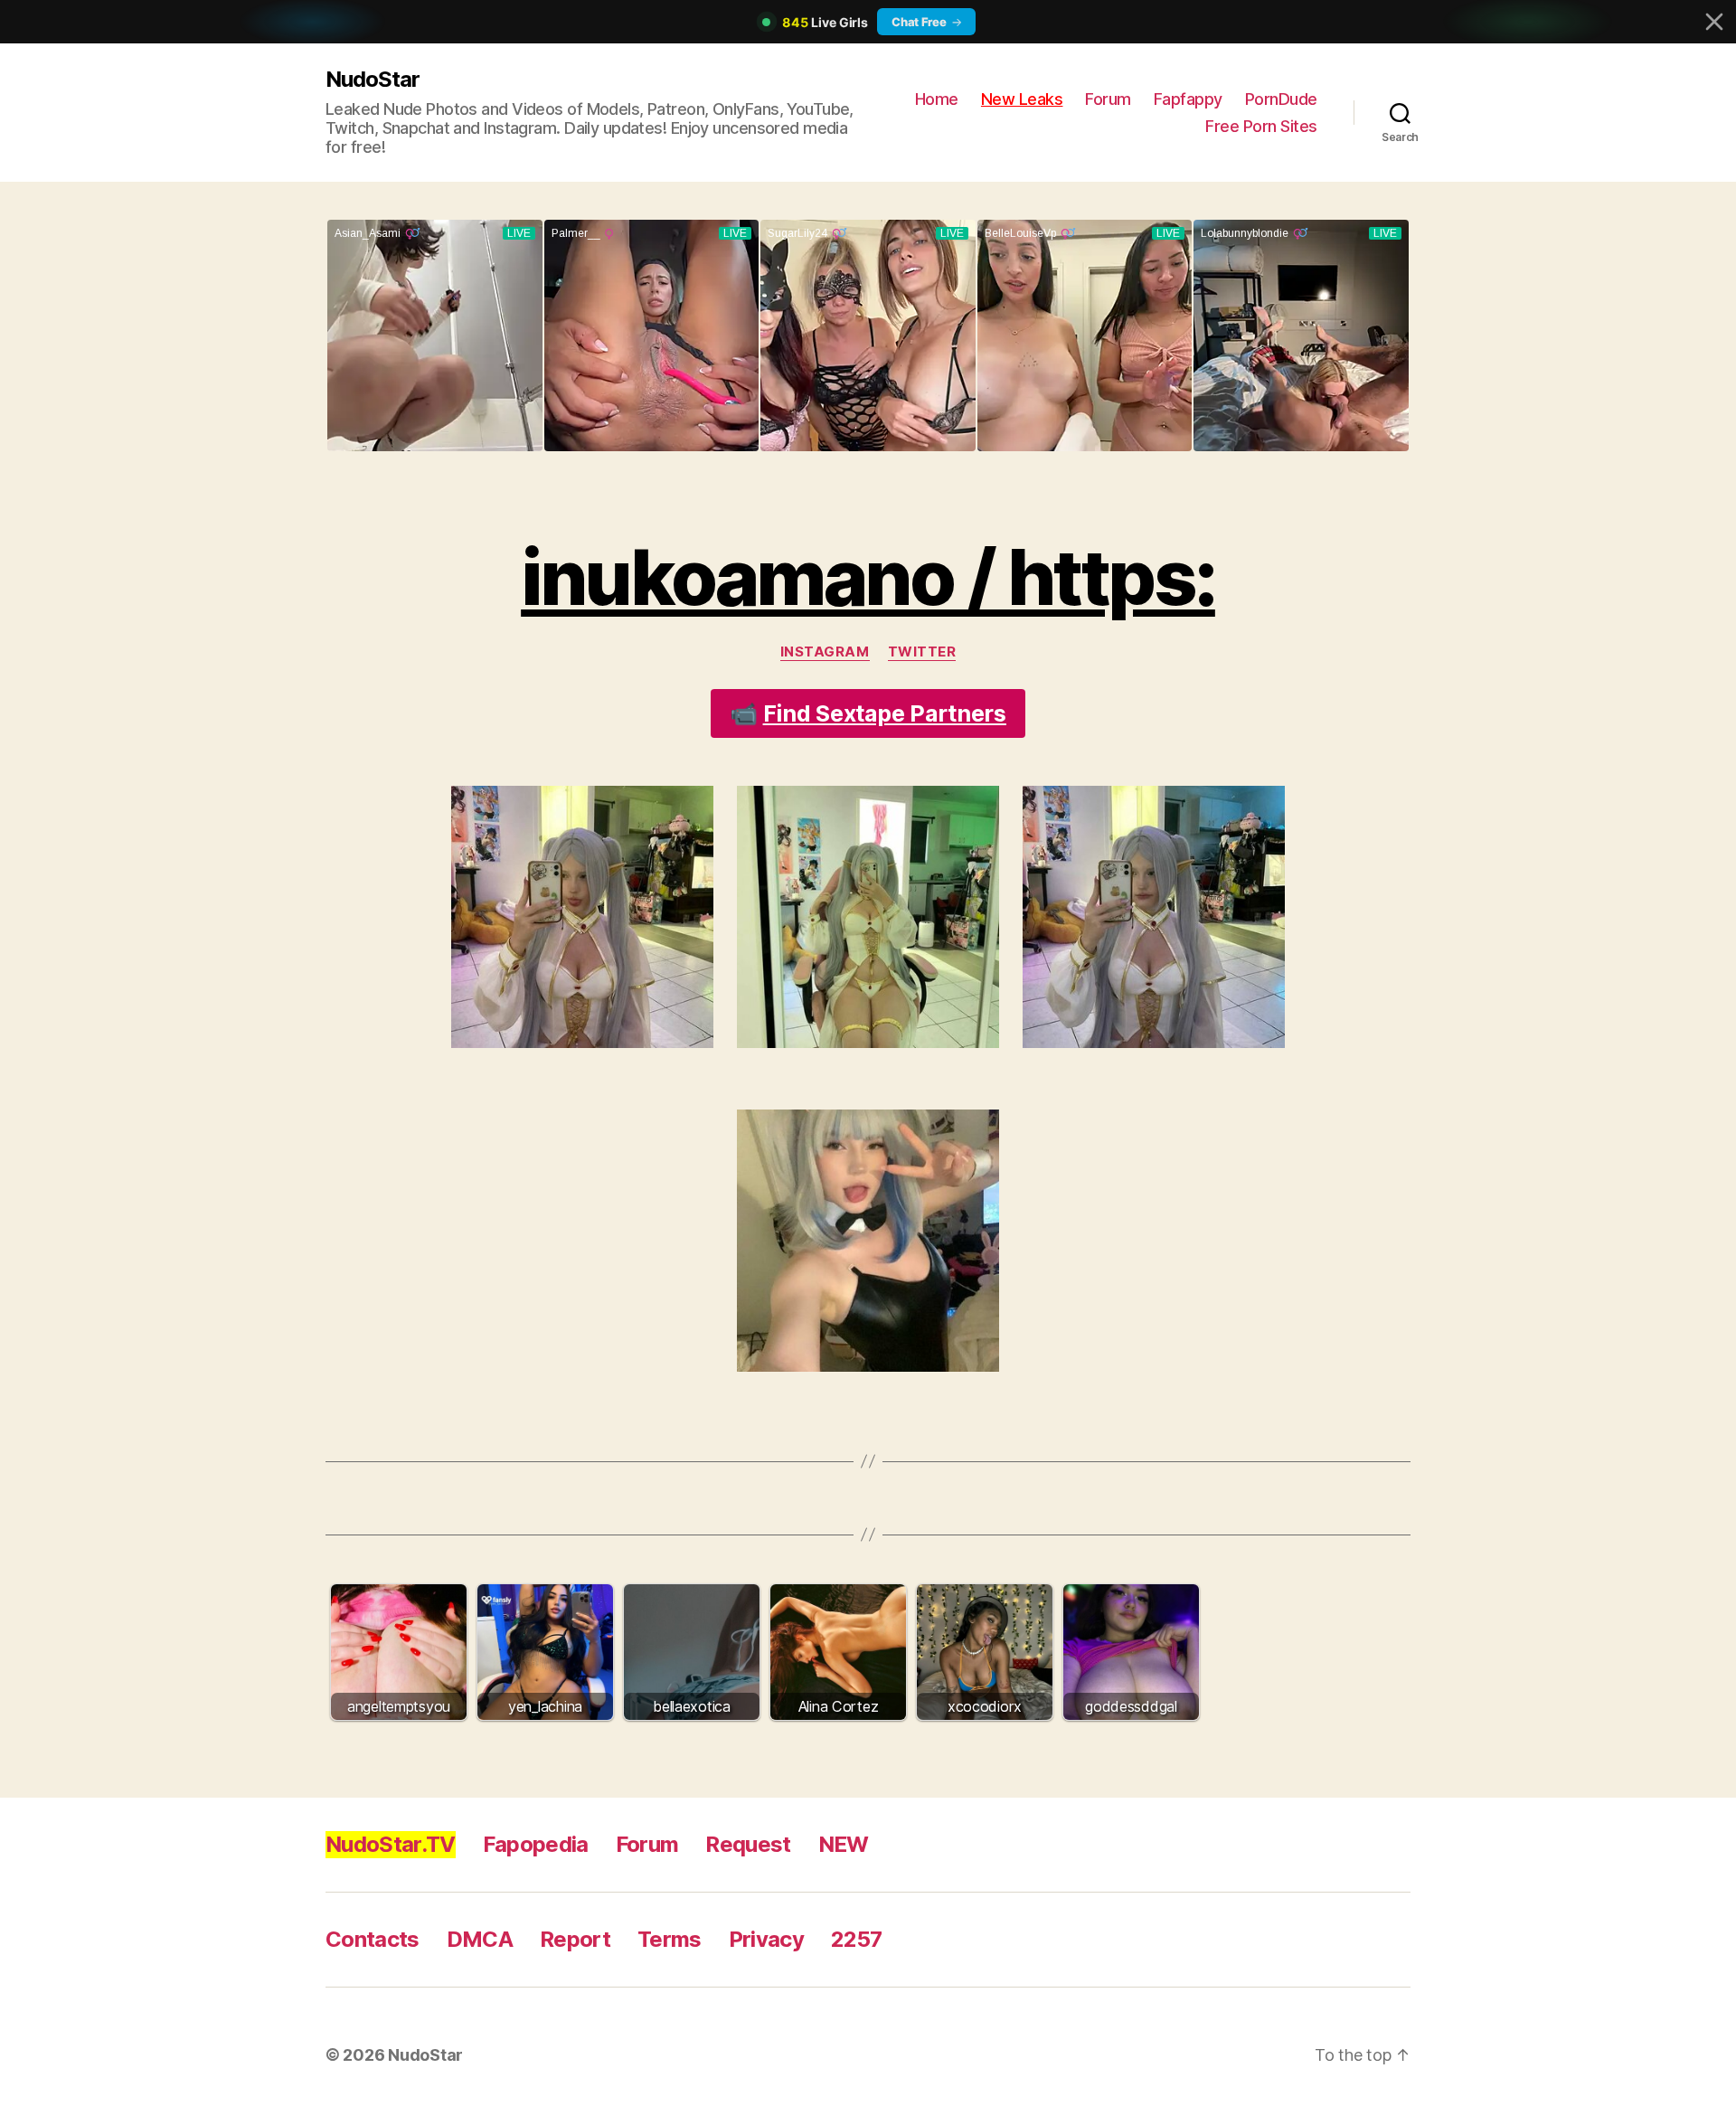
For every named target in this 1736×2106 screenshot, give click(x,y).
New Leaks (1022, 99)
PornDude (1281, 99)
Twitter (922, 652)
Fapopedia (536, 1844)
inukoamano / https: (868, 577)
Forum (1108, 99)
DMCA (480, 1939)
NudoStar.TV (391, 1844)
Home (937, 99)
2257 (856, 1939)
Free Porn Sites (1261, 126)
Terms (670, 1939)
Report (575, 1939)
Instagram (825, 652)
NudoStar (373, 79)
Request (748, 1844)
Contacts (373, 1939)
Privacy (766, 1939)
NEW (844, 1844)
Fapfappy (1188, 99)
